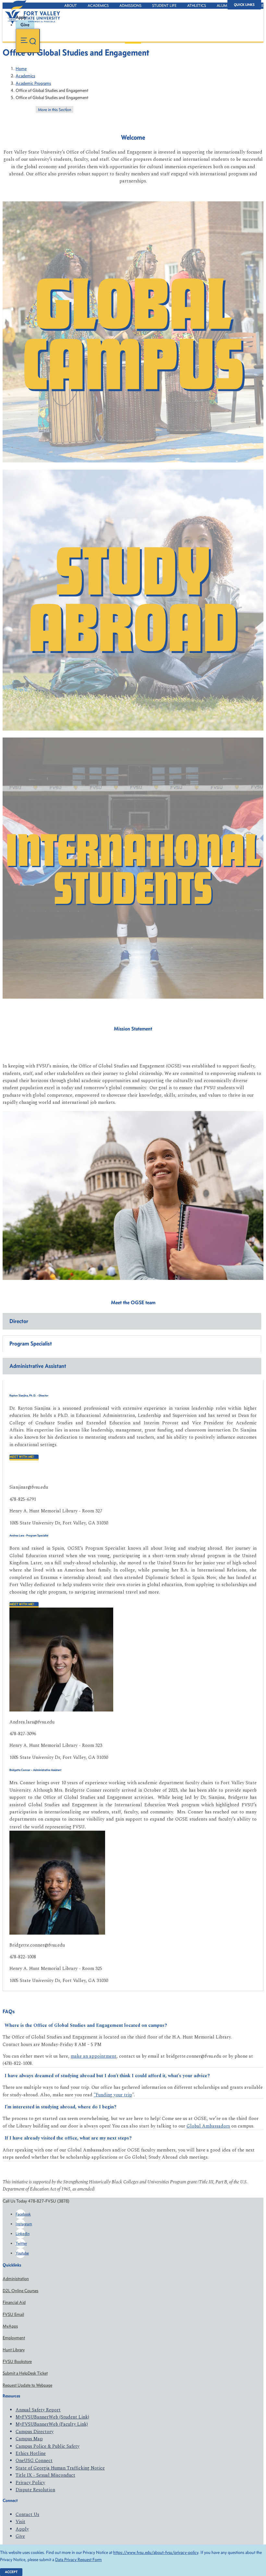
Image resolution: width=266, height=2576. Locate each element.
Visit (20, 2522)
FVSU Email (13, 2314)
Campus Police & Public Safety (48, 2446)
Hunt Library (14, 2350)
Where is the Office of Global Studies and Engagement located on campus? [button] (86, 2025)
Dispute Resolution (35, 2490)
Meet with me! (22, 1457)
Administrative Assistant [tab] (38, 1366)
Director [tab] (19, 1321)
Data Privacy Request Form (79, 2560)
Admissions (130, 6)
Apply (22, 2529)
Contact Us (27, 2514)
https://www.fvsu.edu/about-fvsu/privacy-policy (156, 2552)
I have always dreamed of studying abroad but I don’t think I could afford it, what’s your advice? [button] (107, 2076)
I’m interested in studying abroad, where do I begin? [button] (60, 2107)
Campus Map (29, 2439)
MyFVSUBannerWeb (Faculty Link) (52, 2424)
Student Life (164, 6)
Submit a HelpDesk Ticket (25, 2373)
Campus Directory (35, 2432)
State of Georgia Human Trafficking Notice (60, 2468)
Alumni (224, 6)
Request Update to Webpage (27, 2385)
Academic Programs (33, 83)
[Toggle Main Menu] (28, 41)
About (71, 6)
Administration (16, 2279)
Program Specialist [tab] (31, 1344)
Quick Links (244, 5)
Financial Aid (14, 2302)
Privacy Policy (30, 2483)
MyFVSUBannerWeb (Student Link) (52, 2417)
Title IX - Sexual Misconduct (45, 2475)
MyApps (10, 2326)
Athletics (197, 6)
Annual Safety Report (38, 2410)
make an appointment (94, 2056)
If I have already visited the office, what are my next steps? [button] (68, 2138)
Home (21, 69)
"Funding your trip (113, 2095)
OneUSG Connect (34, 2461)
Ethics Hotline (31, 2453)
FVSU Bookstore (17, 2361)
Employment (14, 2338)
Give (20, 2536)
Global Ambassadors (208, 2126)
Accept (11, 2572)
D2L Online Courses (20, 2291)
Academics (98, 6)
